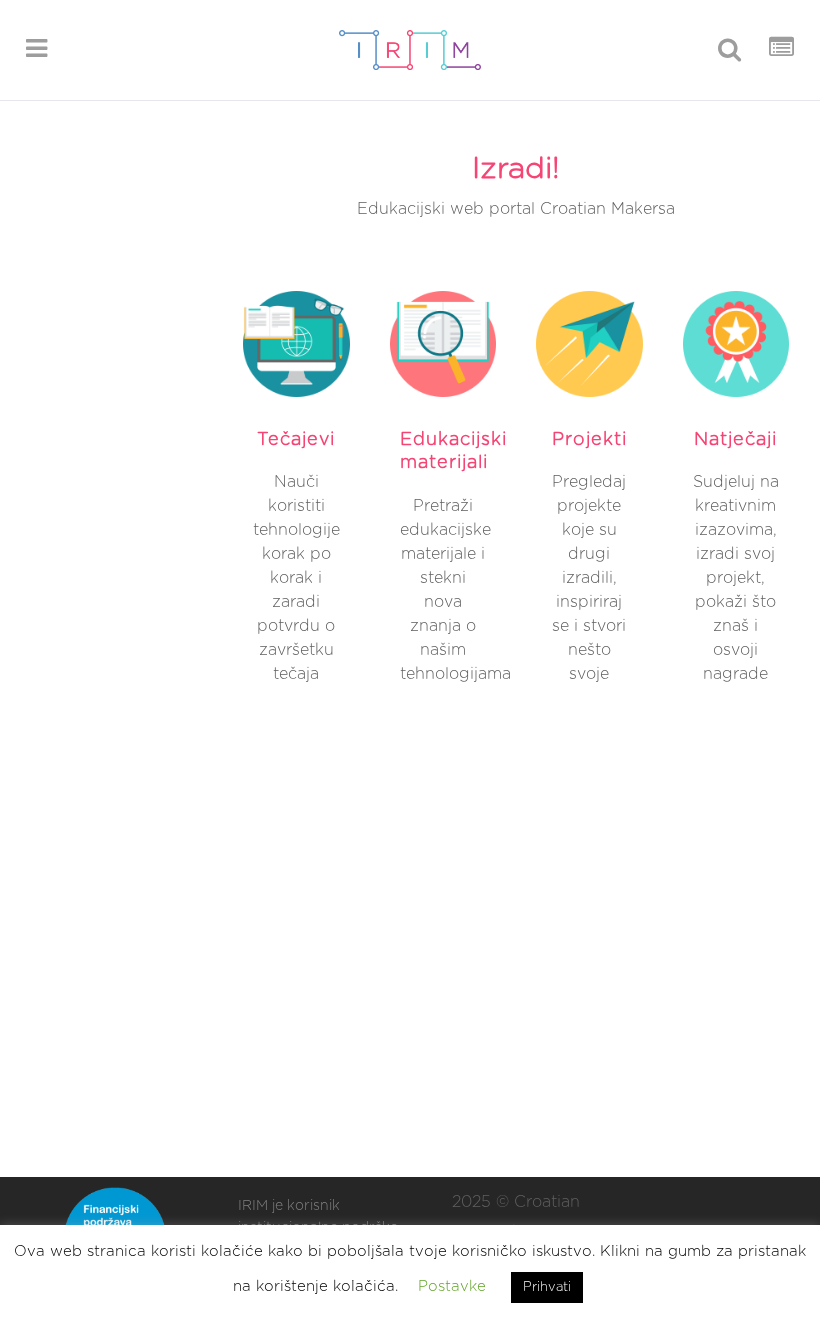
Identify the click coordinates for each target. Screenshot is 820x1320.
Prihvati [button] (547, 1287)
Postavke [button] (452, 1286)
